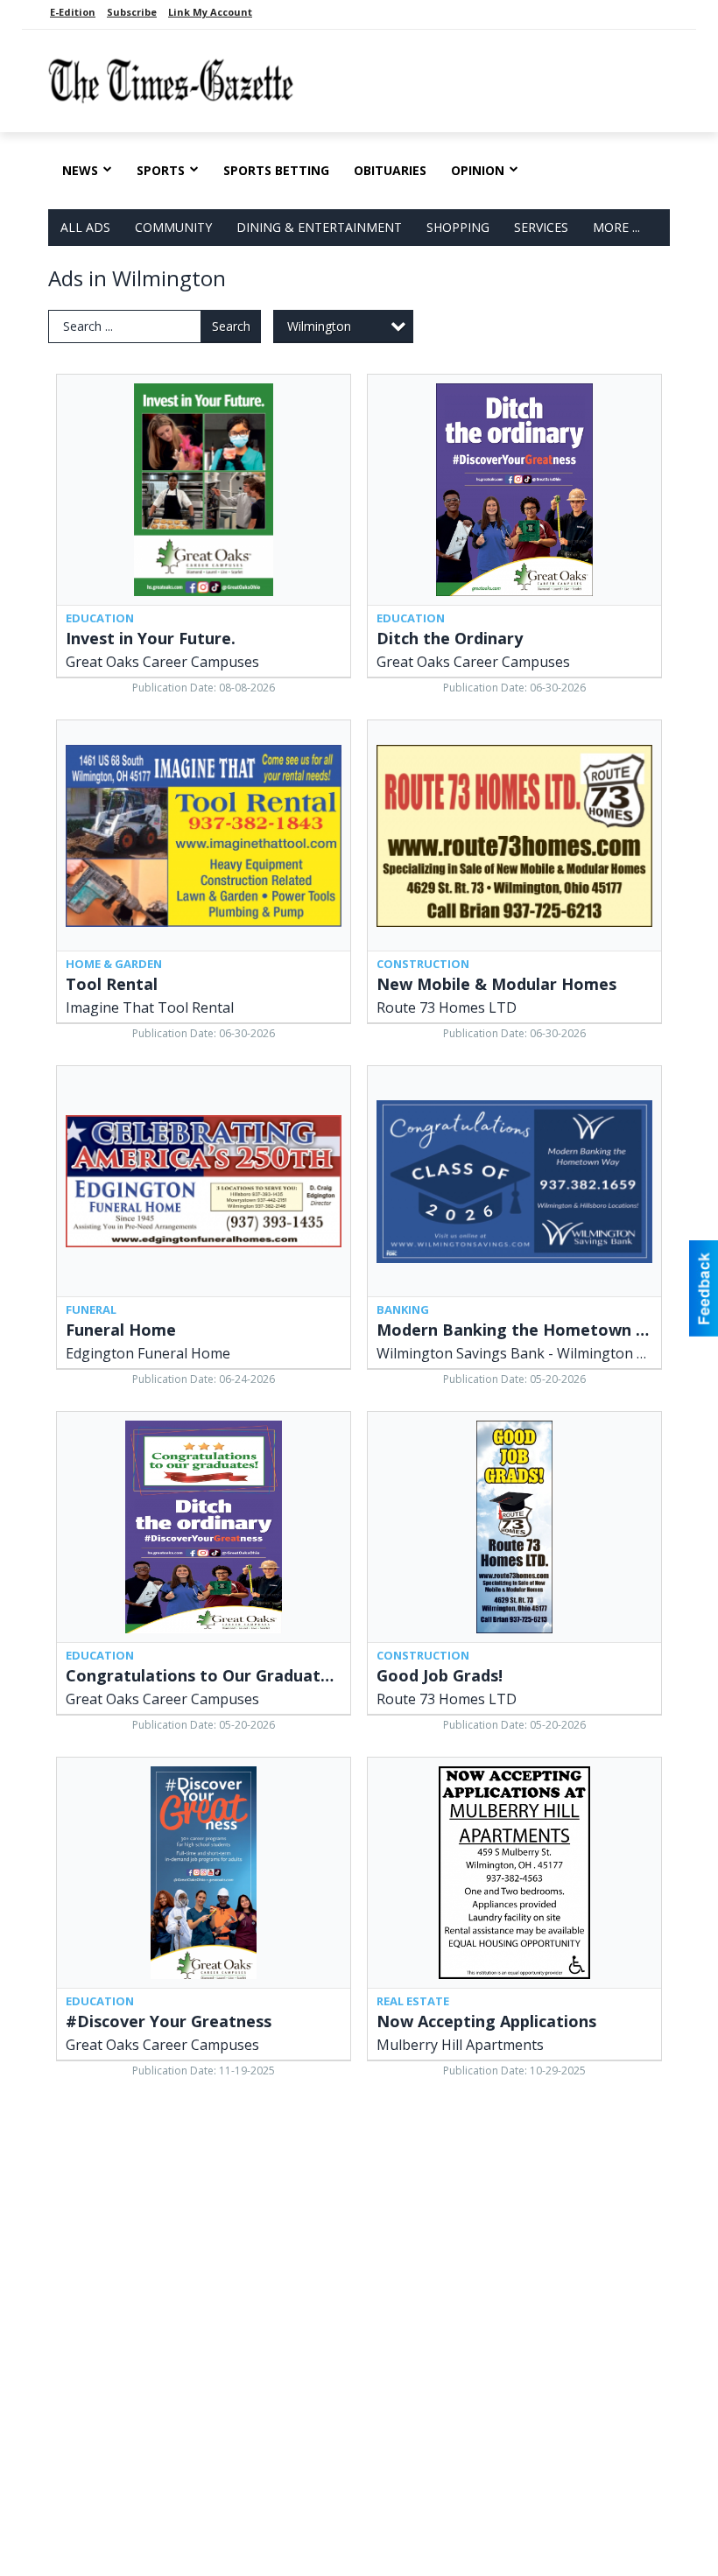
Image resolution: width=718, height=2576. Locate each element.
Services (541, 227)
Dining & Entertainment (319, 227)
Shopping (458, 227)
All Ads (85, 227)
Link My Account (210, 12)
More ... (616, 227)
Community (173, 227)
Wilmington (319, 326)
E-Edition (73, 12)
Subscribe (132, 12)
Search (231, 326)
